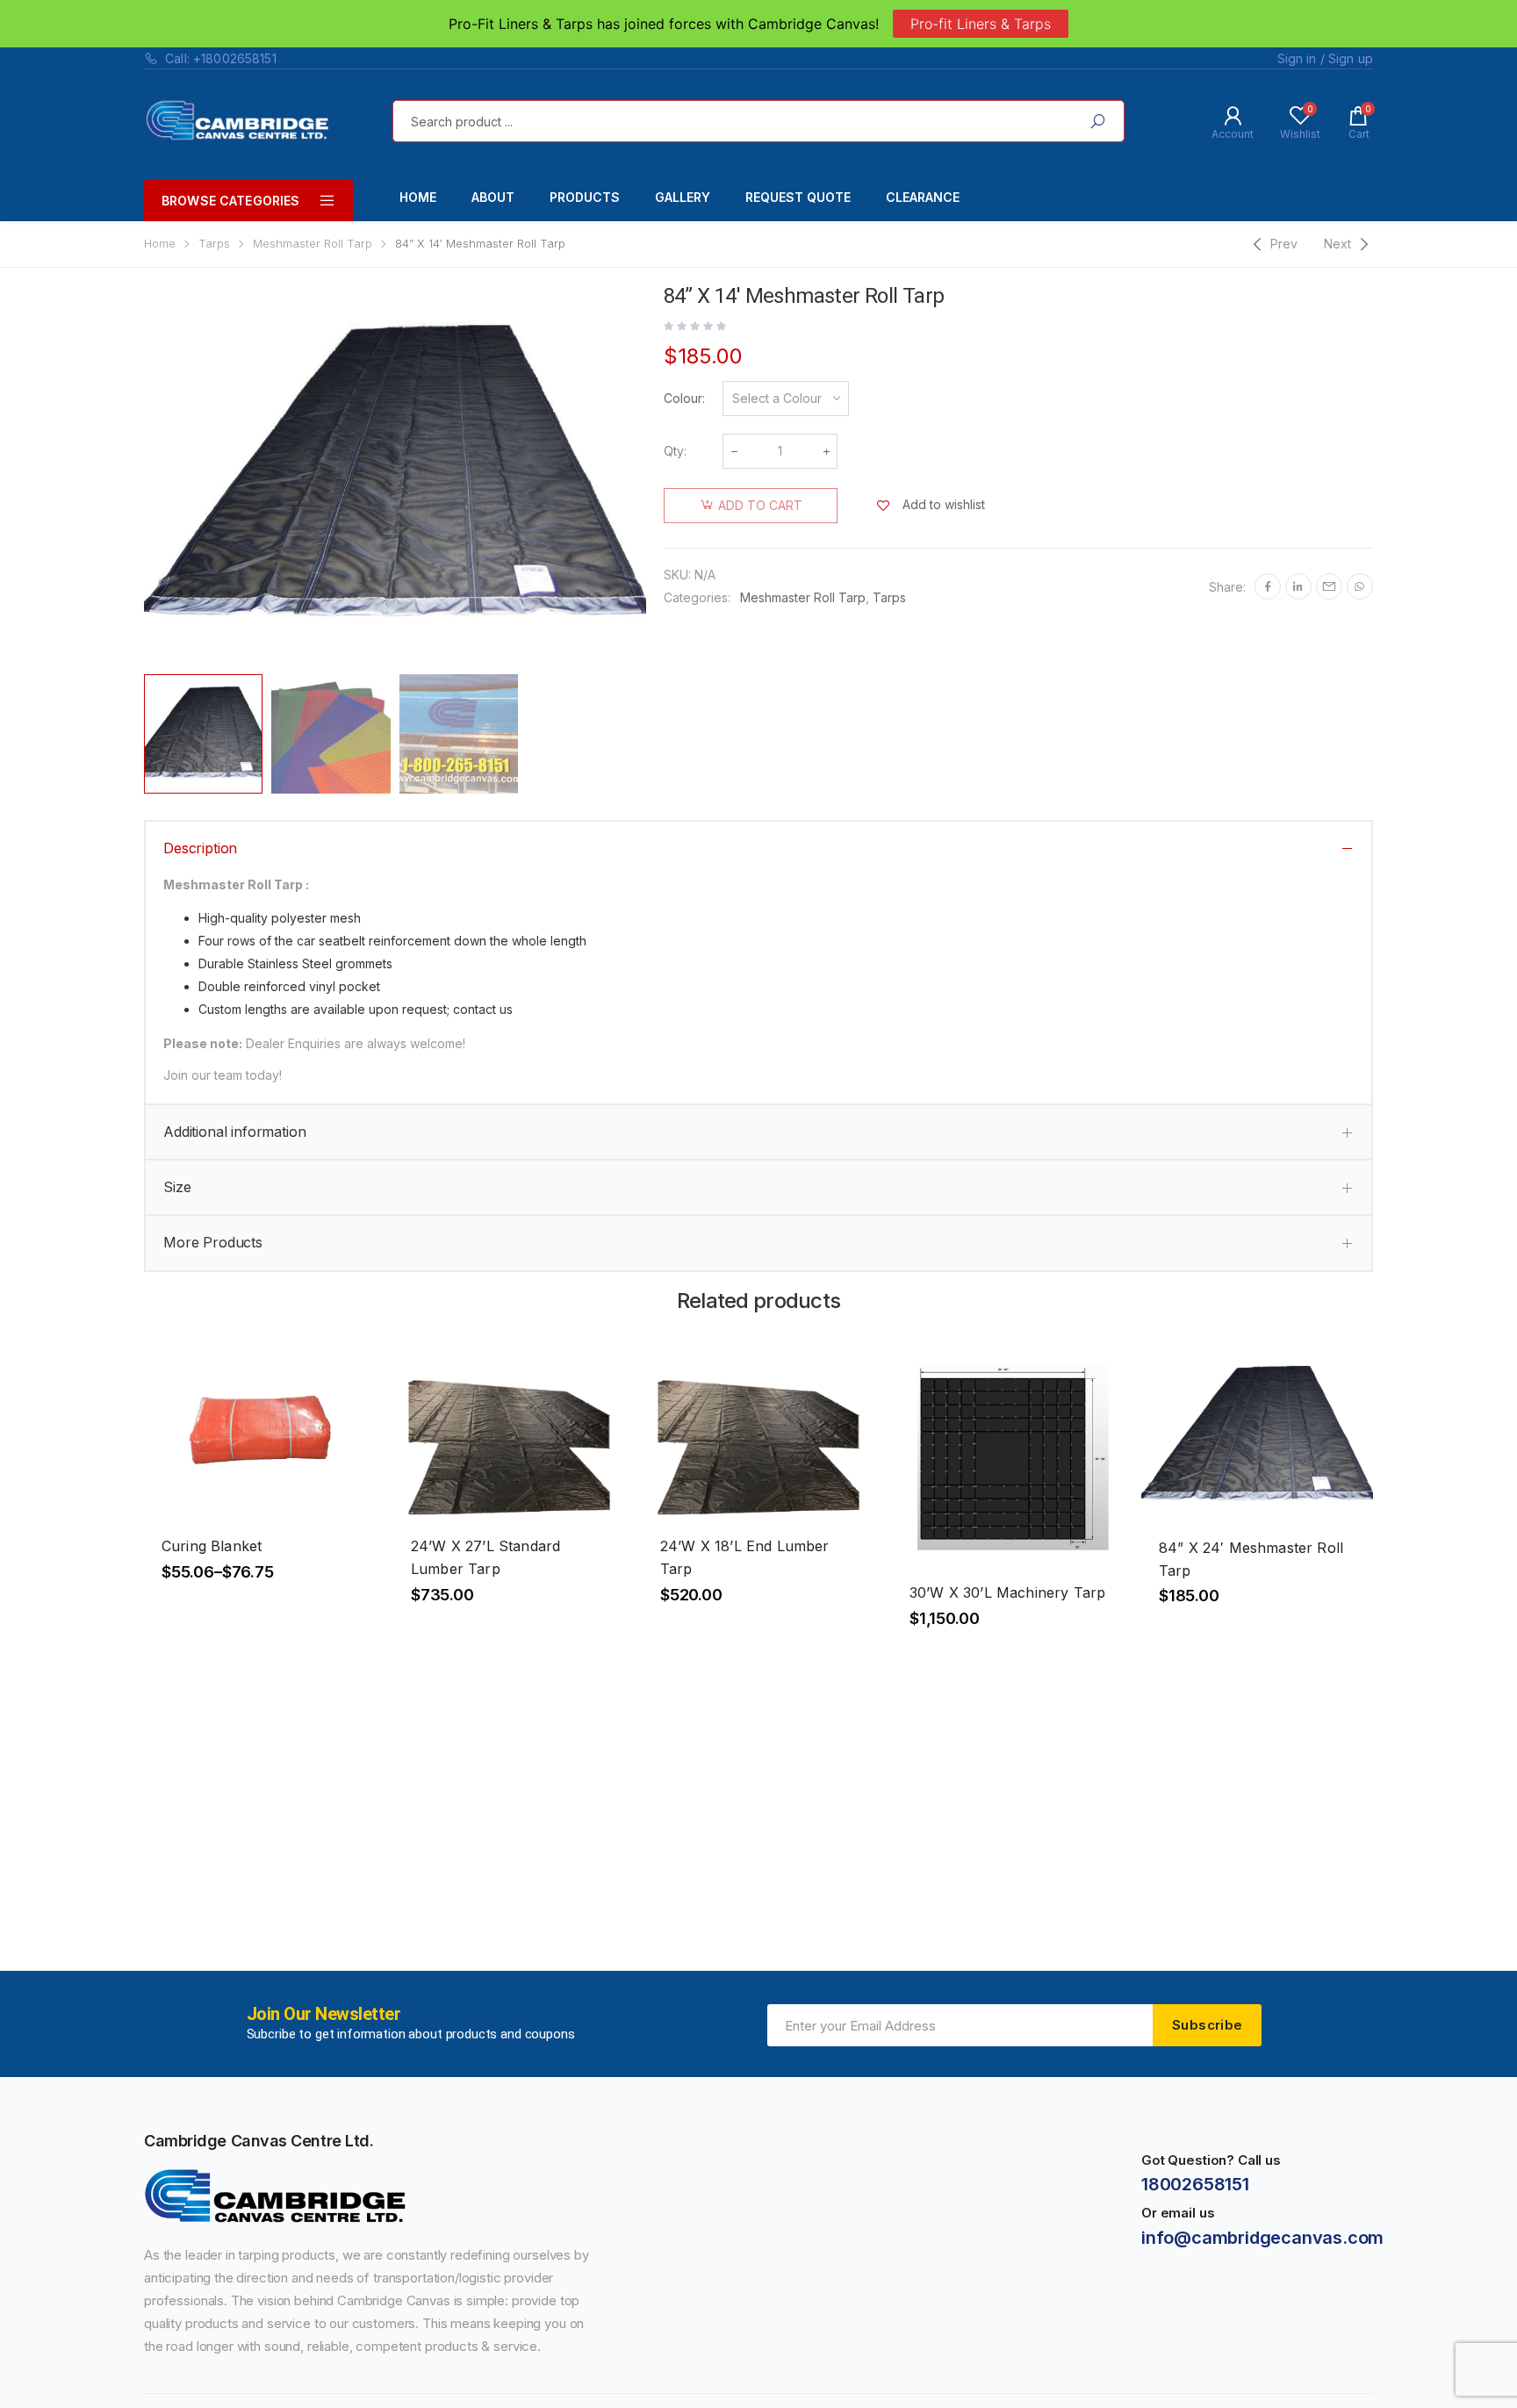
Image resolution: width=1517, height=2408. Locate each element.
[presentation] (141, 476)
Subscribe (1207, 2025)
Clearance (923, 197)
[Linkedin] (1298, 586)
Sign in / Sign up (1325, 58)
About (493, 197)
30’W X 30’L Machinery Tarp (1007, 1592)
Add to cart (760, 505)
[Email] (1329, 586)
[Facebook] (1268, 586)
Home (418, 197)
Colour (683, 398)
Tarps (214, 244)
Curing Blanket (212, 1546)
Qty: (675, 451)
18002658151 (1195, 2184)
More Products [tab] (213, 1242)
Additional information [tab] (234, 1132)
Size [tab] (177, 1187)
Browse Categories (230, 201)
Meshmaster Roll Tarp (313, 244)
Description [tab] (200, 848)
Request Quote (798, 197)
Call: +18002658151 (221, 58)
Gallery (683, 197)
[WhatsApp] (1360, 586)
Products (585, 197)
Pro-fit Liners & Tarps (981, 24)
